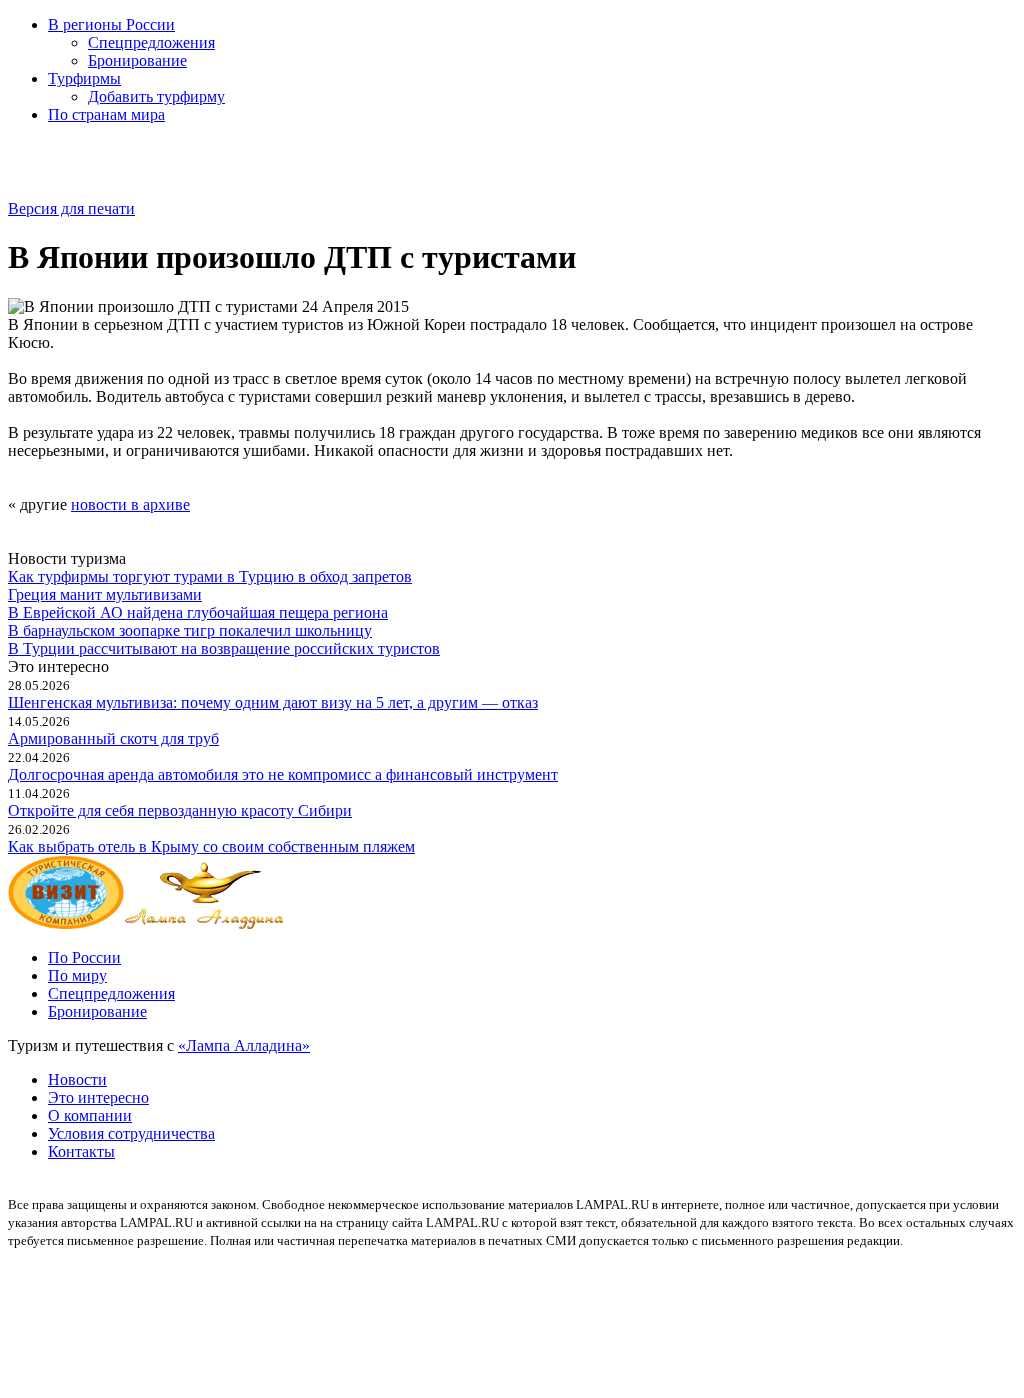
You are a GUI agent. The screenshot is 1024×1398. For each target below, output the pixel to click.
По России (84, 957)
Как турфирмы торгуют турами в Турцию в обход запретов (210, 576)
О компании (90, 1115)
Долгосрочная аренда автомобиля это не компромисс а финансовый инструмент (283, 774)
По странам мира (106, 114)
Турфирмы (84, 78)
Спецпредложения (151, 42)
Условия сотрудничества (131, 1133)
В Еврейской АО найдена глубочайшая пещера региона (198, 612)
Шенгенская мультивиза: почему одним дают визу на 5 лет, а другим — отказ (273, 702)
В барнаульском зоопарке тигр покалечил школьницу (190, 630)
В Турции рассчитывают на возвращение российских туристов (224, 648)
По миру (77, 975)
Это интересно (98, 1097)
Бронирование (137, 60)
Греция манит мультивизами (105, 594)
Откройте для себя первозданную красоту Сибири (180, 810)
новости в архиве (130, 504)
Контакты (81, 1151)
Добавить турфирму (156, 96)
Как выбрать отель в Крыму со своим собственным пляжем (211, 846)
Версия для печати (71, 208)
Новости (77, 1079)
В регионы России (111, 24)
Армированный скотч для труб (113, 738)
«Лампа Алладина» (244, 1045)
